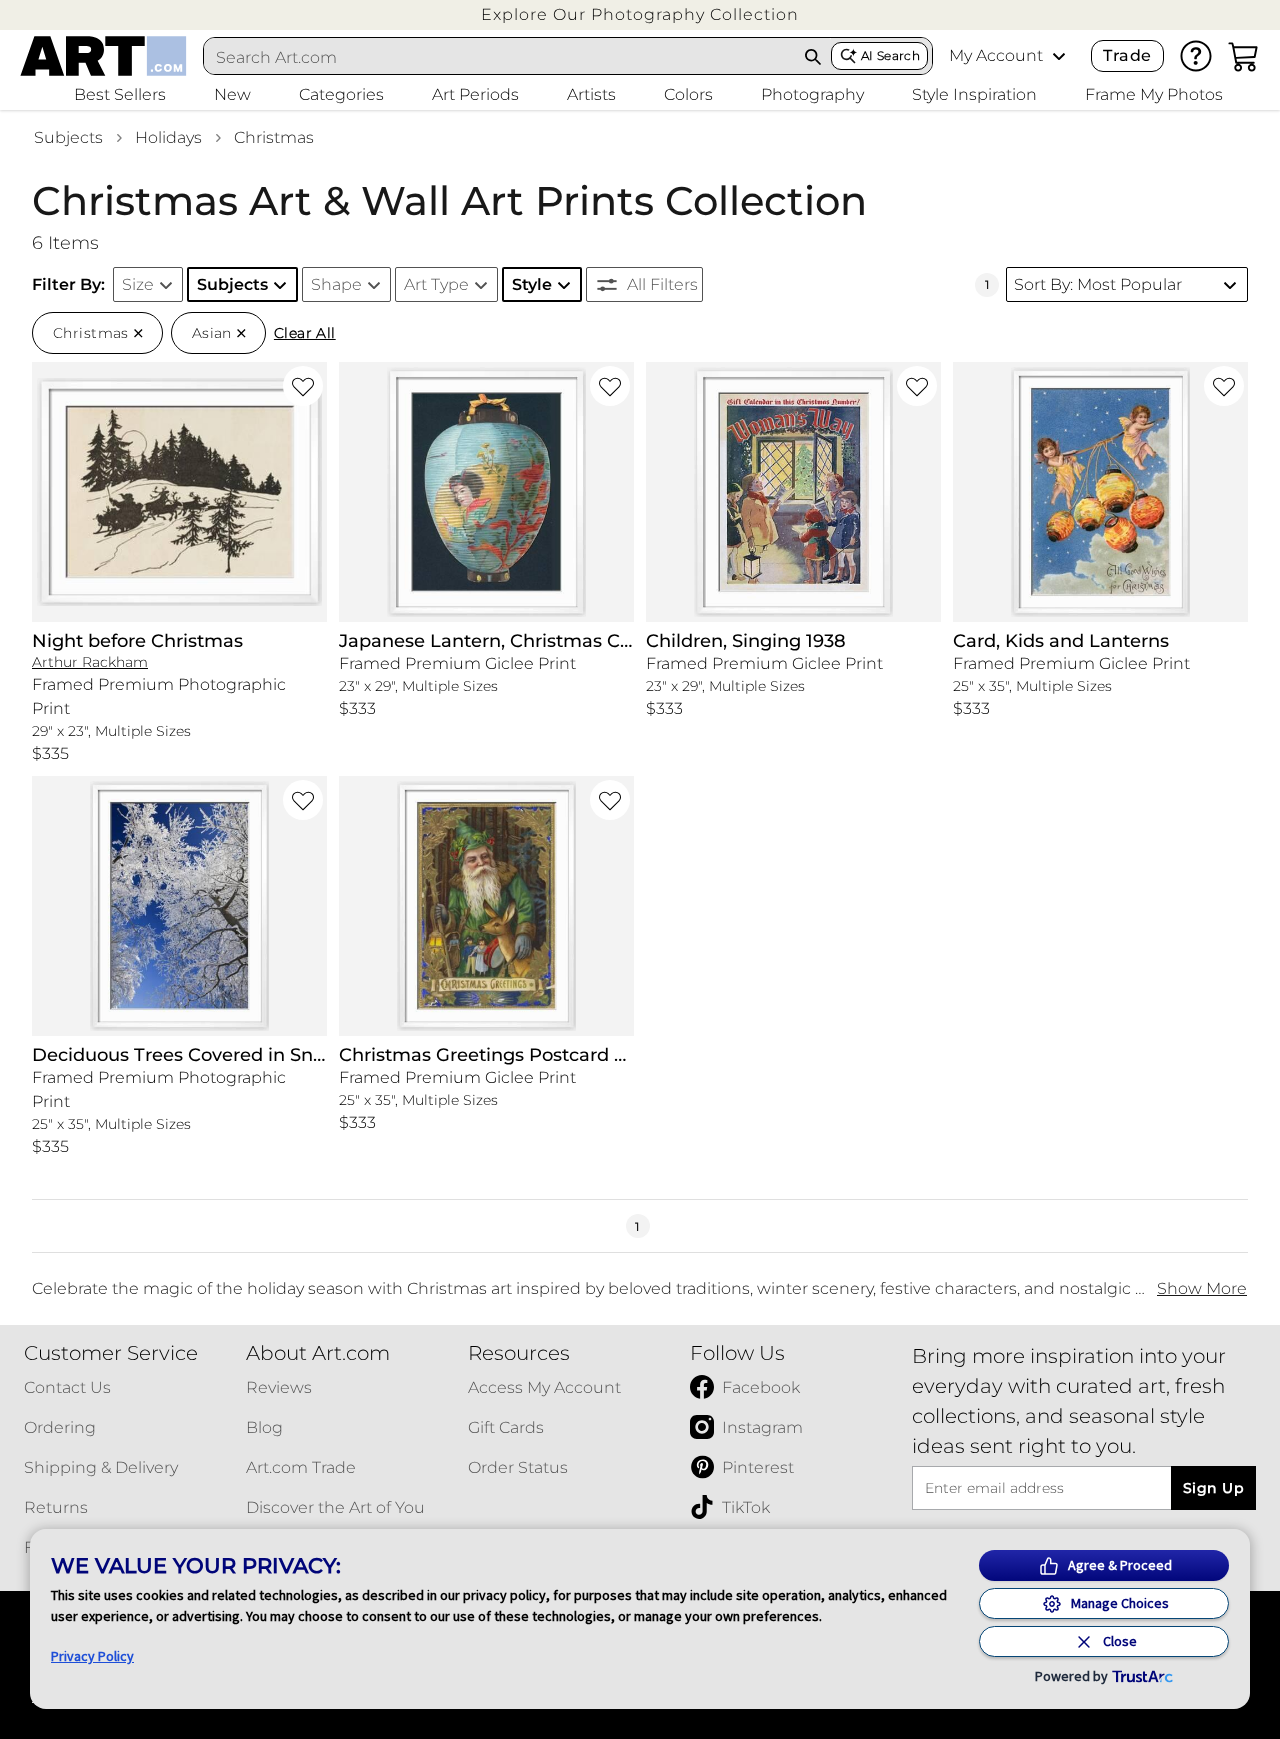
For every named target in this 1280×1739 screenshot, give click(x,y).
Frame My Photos (1154, 94)
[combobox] (500, 57)
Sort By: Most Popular (1098, 284)
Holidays (168, 137)
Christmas (274, 137)
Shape (336, 284)
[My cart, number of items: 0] (1244, 56)
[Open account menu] (1059, 56)
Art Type (436, 284)
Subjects (68, 137)
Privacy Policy (92, 1656)
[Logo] (103, 56)
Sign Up (1213, 1488)
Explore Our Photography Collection (640, 14)
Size (138, 284)
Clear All (305, 333)
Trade (1127, 55)
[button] (640, 14)
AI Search (890, 55)
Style (532, 284)
